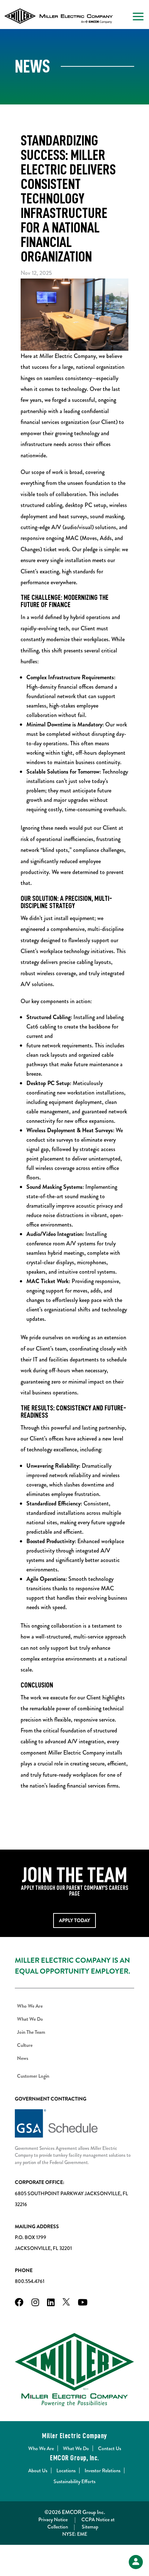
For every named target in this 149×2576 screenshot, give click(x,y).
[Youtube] (83, 2303)
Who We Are (30, 2006)
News (23, 2058)
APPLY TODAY (74, 1920)
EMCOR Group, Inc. (74, 2458)
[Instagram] (35, 2303)
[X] (66, 2303)
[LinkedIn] (51, 2303)
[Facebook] (19, 2303)
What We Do (30, 2019)
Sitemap (90, 2527)
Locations (66, 2470)
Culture (25, 2045)
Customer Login (33, 2076)
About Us (38, 2470)
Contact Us (110, 2448)
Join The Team (31, 2032)
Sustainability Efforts (74, 2481)
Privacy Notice (53, 2519)
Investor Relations (103, 2470)
